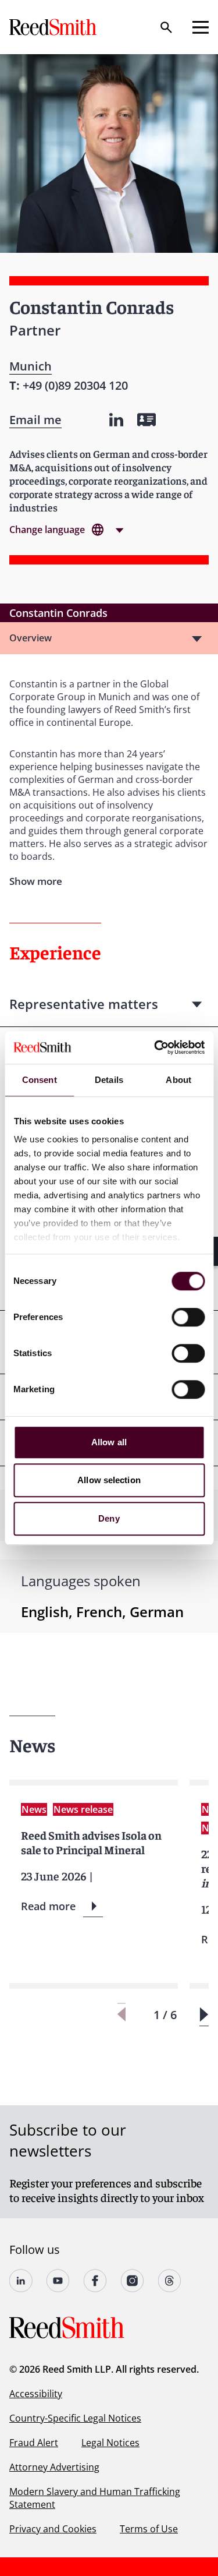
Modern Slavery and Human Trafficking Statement (95, 2498)
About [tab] (178, 1080)
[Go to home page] (54, 27)
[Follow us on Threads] (170, 2281)
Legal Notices (110, 2443)
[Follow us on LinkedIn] (21, 2281)
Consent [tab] (40, 1080)
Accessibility (36, 2394)
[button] (204, 2015)
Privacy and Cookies (53, 2529)
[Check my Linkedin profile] (116, 420)
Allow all (109, 1442)
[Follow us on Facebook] (95, 2281)
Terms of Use (149, 2529)
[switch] (188, 1317)
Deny (109, 1518)
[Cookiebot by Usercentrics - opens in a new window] (155, 1047)
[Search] (166, 27)
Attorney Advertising (54, 2467)
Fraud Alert (34, 2443)
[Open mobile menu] (201, 27)
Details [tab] (109, 1080)
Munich (31, 366)
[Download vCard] (146, 420)
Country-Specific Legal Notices (75, 2418)
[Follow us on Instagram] (133, 2281)
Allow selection (109, 1480)
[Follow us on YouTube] (58, 2281)
